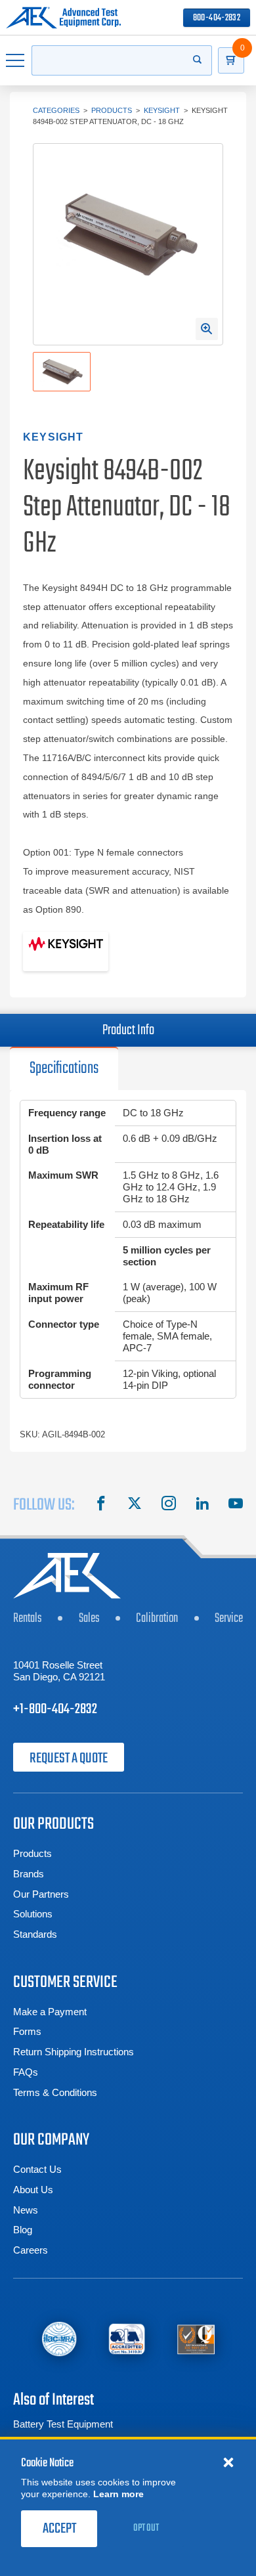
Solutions (33, 1914)
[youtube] (236, 1505)
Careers (31, 2250)
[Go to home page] (63, 18)
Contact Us (37, 2169)
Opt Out (146, 2528)
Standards (35, 1934)
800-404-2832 (217, 18)
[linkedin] (202, 1505)
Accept (59, 2529)
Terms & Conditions (55, 2092)
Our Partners (41, 1894)
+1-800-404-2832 (55, 1709)
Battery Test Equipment (63, 2424)
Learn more (118, 2494)
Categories (56, 110)
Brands (29, 1874)
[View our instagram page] (169, 1505)
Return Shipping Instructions (74, 2052)
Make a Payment (50, 2012)
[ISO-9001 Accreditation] (196, 2339)
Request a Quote (69, 1758)
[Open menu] (16, 60)
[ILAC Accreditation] (59, 2339)
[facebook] (101, 1505)
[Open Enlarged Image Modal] (207, 329)
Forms (27, 2031)
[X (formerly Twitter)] (135, 1505)
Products (112, 110)
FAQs (26, 2072)
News (26, 2210)
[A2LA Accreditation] (127, 2339)
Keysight (162, 110)
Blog (23, 2230)
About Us (33, 2190)
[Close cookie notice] (228, 2462)
